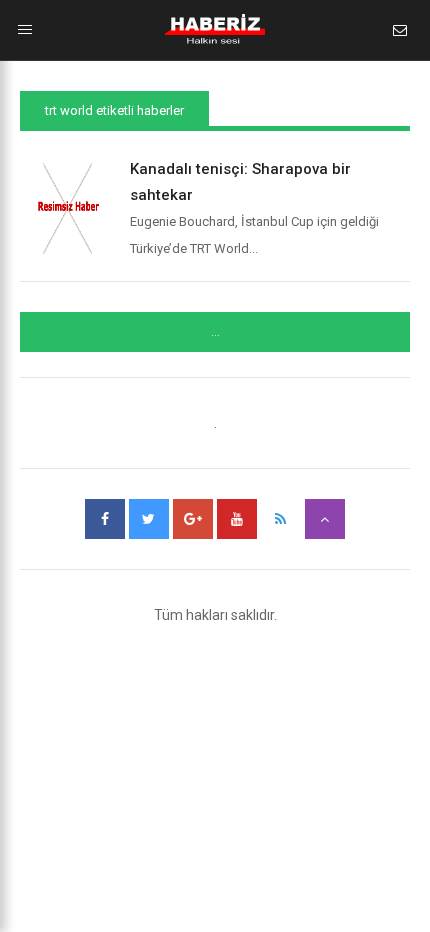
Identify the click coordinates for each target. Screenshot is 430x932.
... (215, 332)
